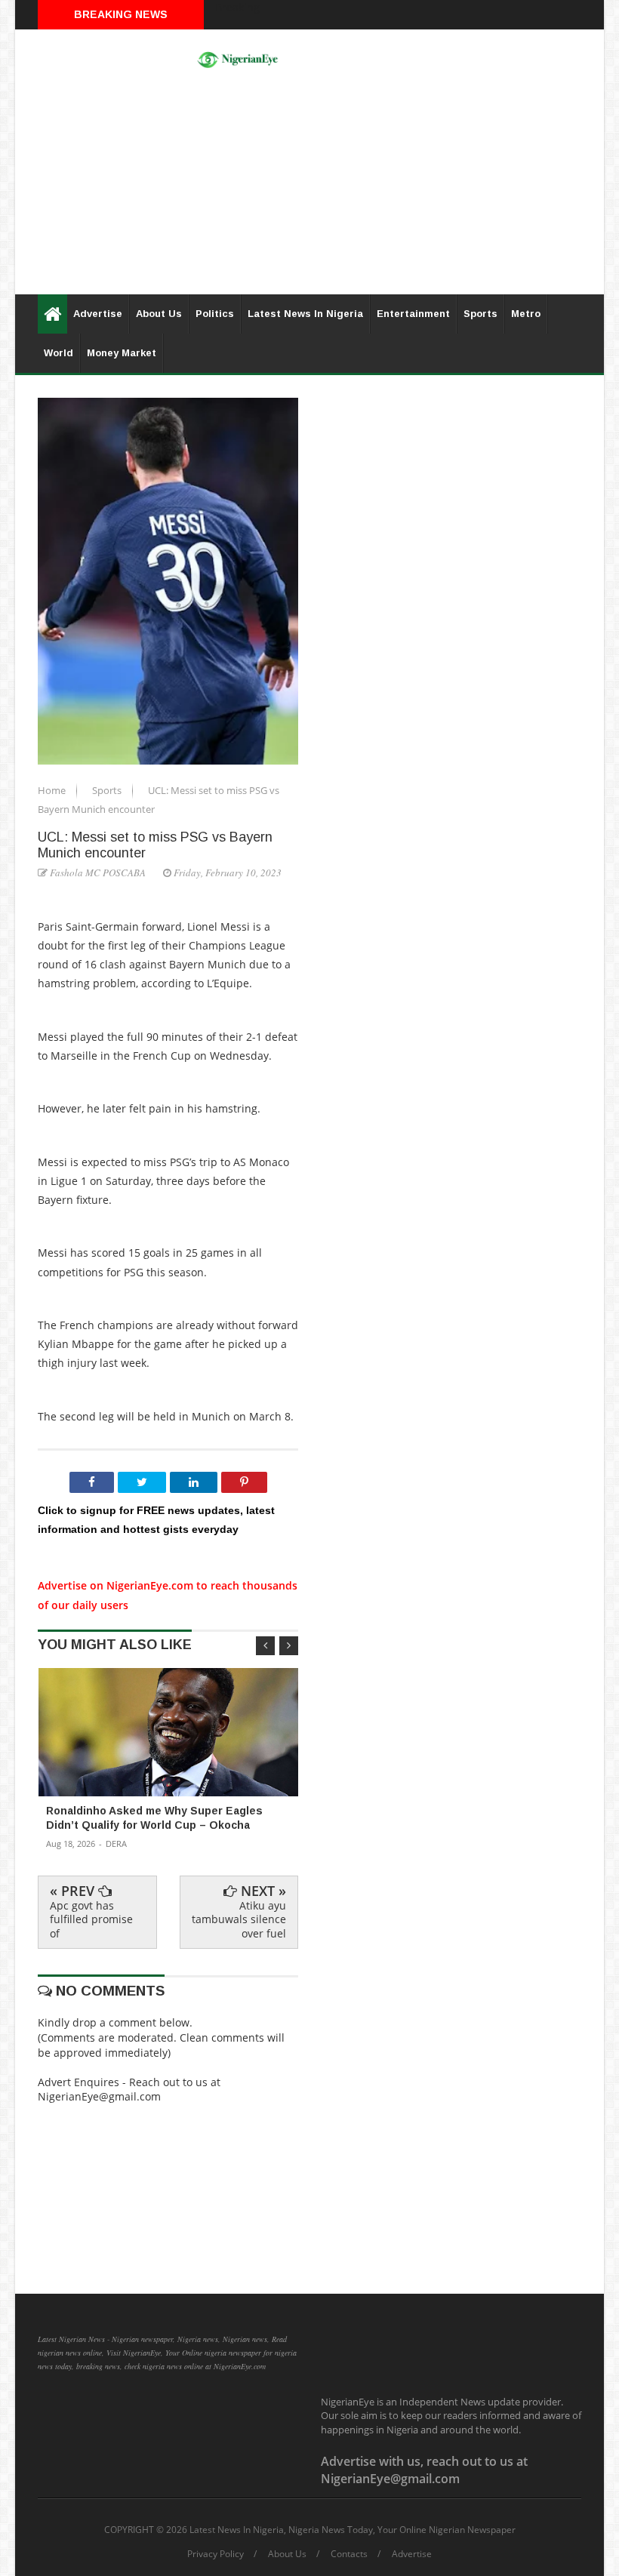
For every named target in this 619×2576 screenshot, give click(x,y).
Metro (526, 314)
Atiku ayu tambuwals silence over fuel (239, 1919)
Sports (480, 314)
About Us (159, 314)
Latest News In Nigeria (305, 314)
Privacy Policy (216, 2554)
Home (53, 790)
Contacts (349, 2554)
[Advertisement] (309, 189)
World (59, 353)
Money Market (122, 353)
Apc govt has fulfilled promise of (91, 1919)
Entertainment (413, 314)
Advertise (98, 314)
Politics (215, 314)
